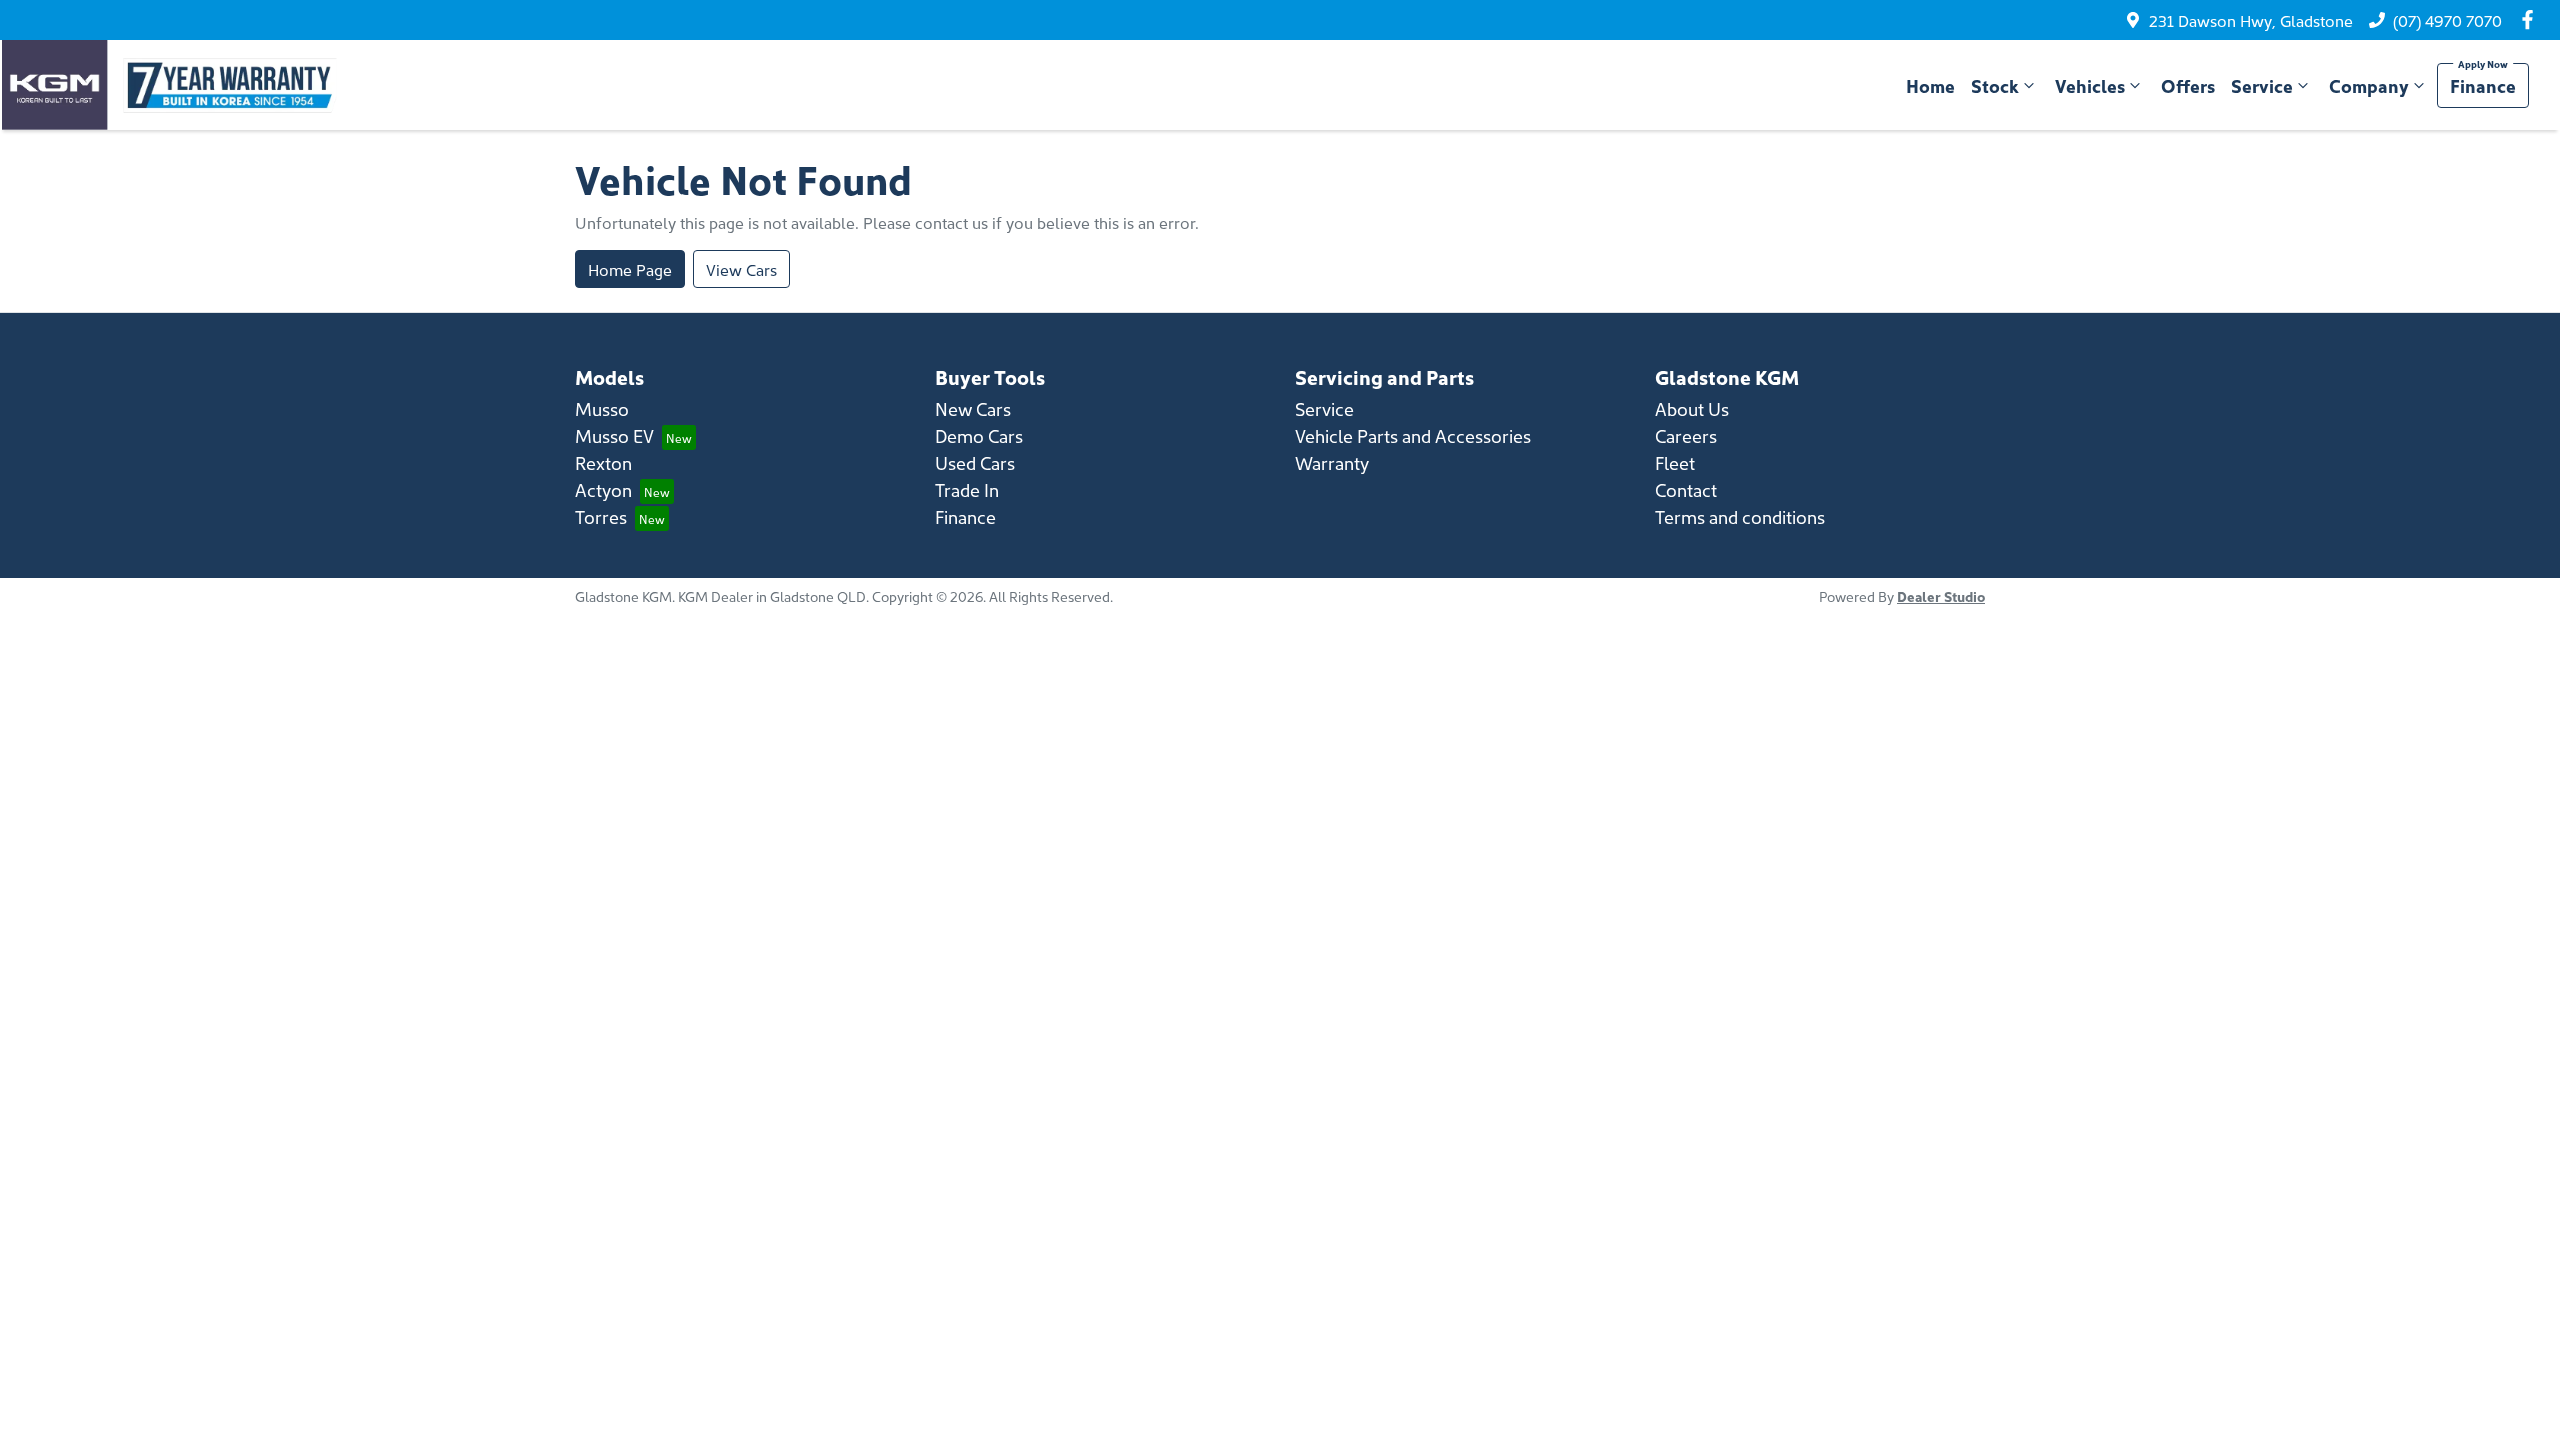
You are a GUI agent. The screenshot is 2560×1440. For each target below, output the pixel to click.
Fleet (1675, 462)
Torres (601, 516)
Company (2369, 85)
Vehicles (2090, 85)
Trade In (967, 489)
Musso (602, 408)
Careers (1686, 435)
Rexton (603, 462)
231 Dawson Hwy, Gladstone (2251, 20)
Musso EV (614, 435)
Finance (2483, 85)
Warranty (1332, 462)
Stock (1995, 85)
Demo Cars (979, 435)
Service (2262, 85)
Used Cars (975, 462)
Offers (2188, 85)
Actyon (603, 489)
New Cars (973, 408)
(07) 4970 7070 (2447, 20)
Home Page (630, 269)
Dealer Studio (1941, 596)
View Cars (741, 269)
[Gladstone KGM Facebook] (2531, 19)
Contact (1686, 489)
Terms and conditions (1740, 516)
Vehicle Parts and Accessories (1413, 435)
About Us (1692, 408)
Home (1930, 85)
